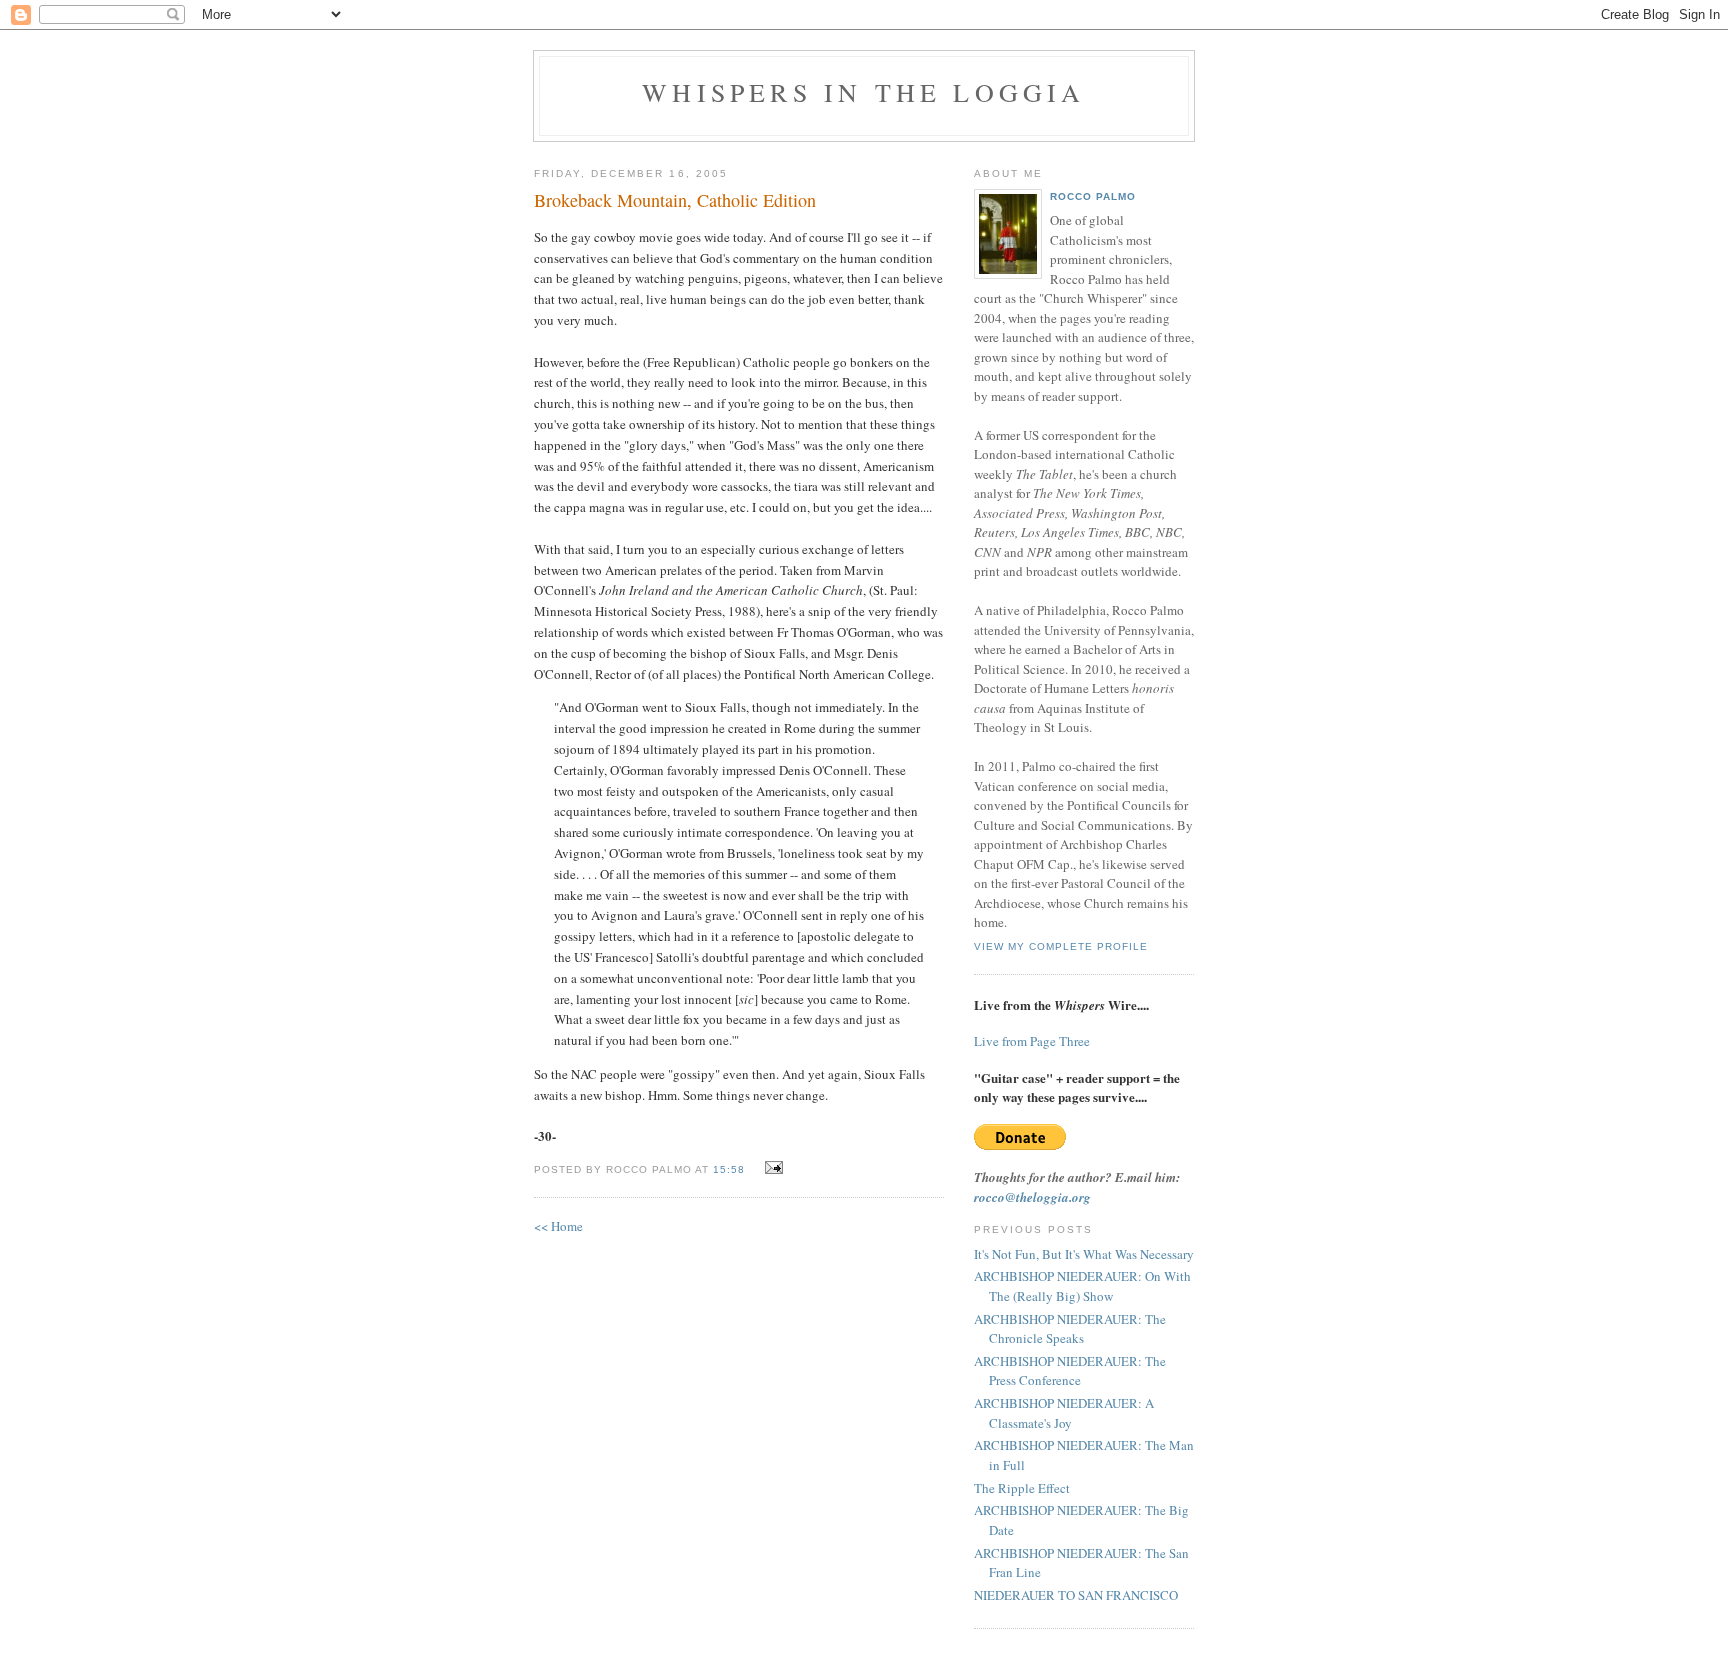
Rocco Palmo (1093, 196)
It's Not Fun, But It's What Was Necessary (1084, 1254)
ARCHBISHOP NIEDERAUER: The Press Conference (1070, 1371)
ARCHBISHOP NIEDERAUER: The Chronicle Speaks (1070, 1329)
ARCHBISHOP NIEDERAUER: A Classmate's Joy (1064, 1413)
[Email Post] (771, 1168)
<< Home (558, 1226)
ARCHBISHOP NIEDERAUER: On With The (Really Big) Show (1082, 1286)
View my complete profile (1061, 946)
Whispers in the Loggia (863, 92)
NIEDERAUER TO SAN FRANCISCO (1076, 1595)
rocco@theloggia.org (1032, 1197)
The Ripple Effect (1022, 1488)
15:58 (729, 1169)
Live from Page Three (1032, 1041)
